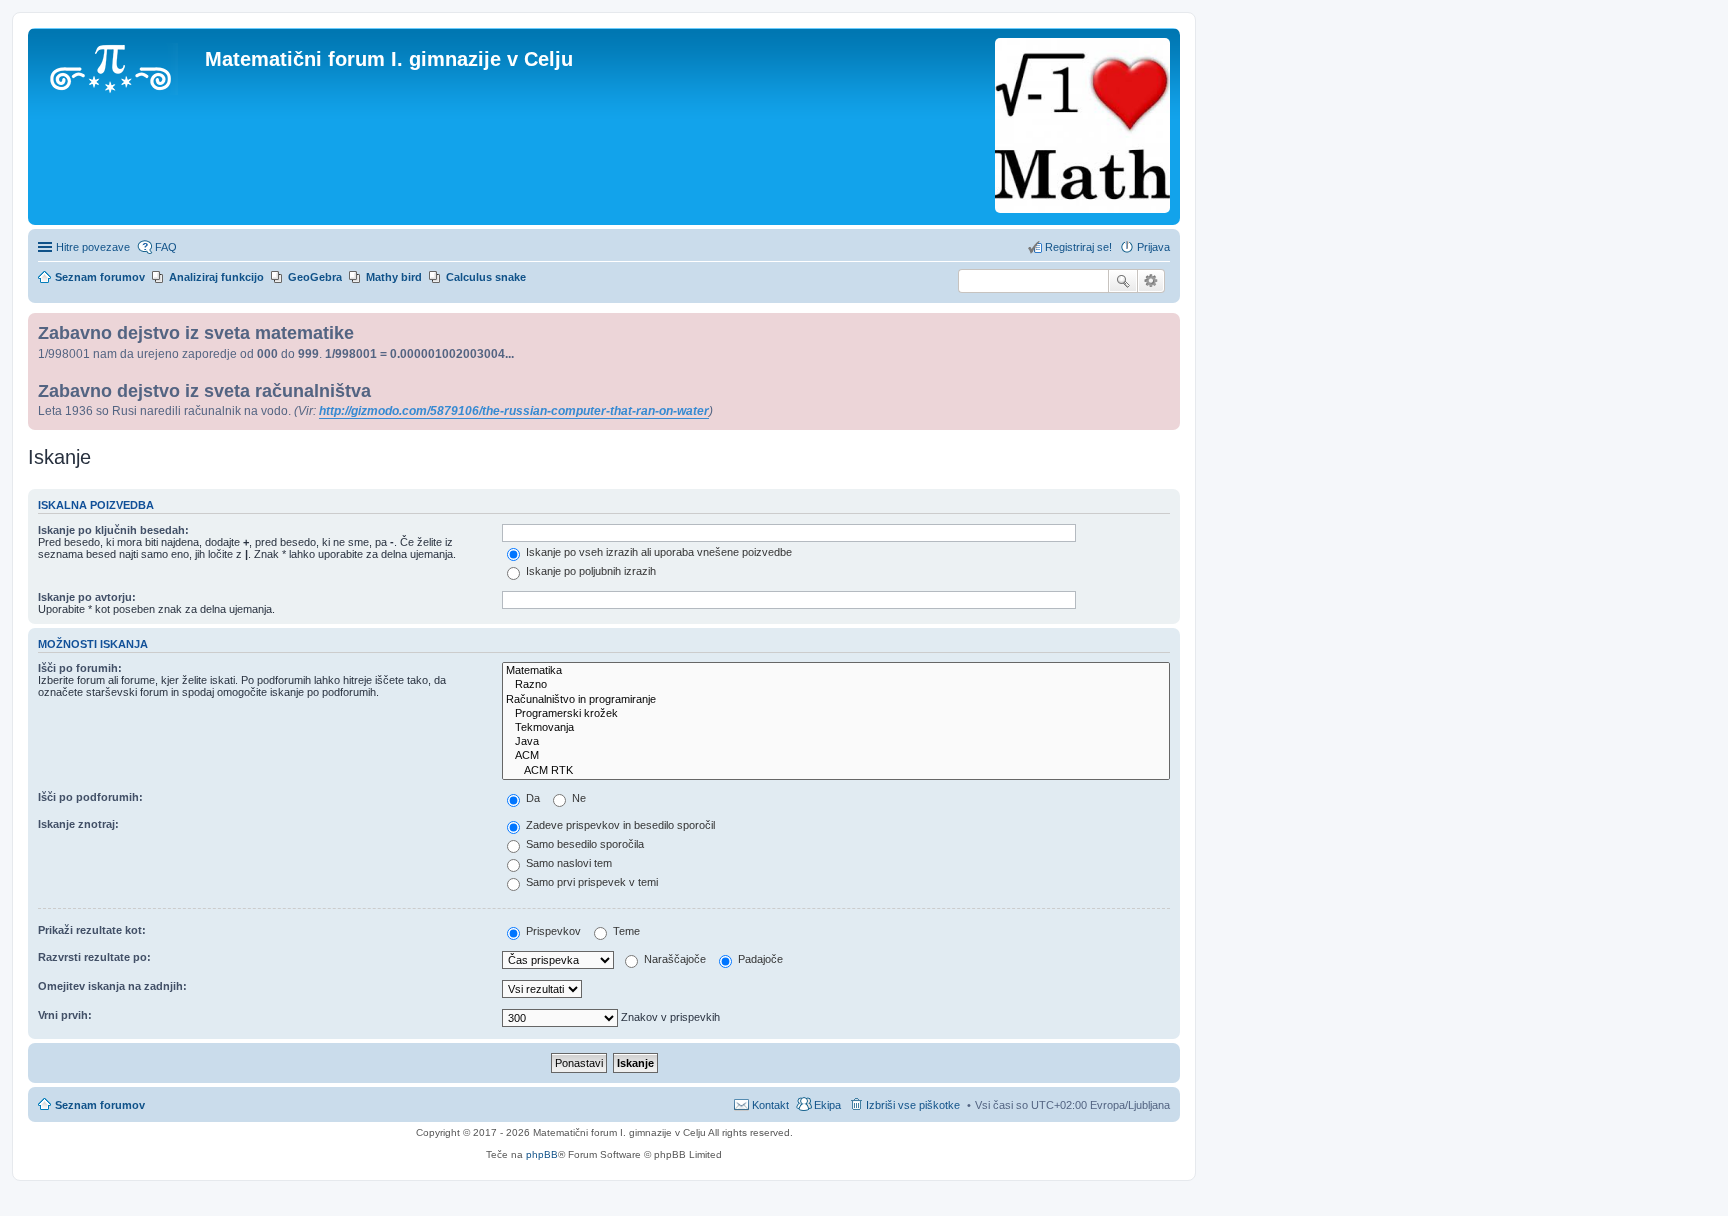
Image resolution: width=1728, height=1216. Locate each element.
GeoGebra (315, 277)
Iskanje (1123, 281)
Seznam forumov (100, 1105)
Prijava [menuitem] (1153, 247)
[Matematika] (836, 671)
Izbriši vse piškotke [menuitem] (913, 1105)
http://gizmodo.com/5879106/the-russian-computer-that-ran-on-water (514, 411)
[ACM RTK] (836, 771)
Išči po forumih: (80, 668)
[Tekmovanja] (836, 728)
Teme (625, 931)
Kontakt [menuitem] (770, 1105)
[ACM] (836, 756)
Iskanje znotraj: (78, 824)
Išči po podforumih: (90, 797)
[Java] (836, 742)
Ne (577, 798)
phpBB (542, 1154)
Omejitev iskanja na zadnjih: (112, 986)
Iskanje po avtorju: (87, 597)
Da (531, 798)
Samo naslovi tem (567, 863)
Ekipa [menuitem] (827, 1105)
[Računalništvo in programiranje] (836, 700)
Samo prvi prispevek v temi (590, 882)
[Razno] (836, 685)
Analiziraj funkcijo (216, 277)
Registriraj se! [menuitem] (1078, 247)
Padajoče (759, 959)
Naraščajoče (673, 959)
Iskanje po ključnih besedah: (113, 530)
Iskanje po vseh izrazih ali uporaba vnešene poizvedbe (657, 552)
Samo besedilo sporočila (583, 844)
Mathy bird (394, 277)
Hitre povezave (93, 247)
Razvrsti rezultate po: (94, 957)
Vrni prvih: (65, 1015)
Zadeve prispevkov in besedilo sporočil (619, 825)
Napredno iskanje (1151, 281)
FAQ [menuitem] (166, 247)
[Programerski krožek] (836, 714)
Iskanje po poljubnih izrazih (589, 571)
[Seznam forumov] (119, 65)
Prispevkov (552, 931)
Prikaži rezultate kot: (92, 930)
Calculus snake (486, 277)
